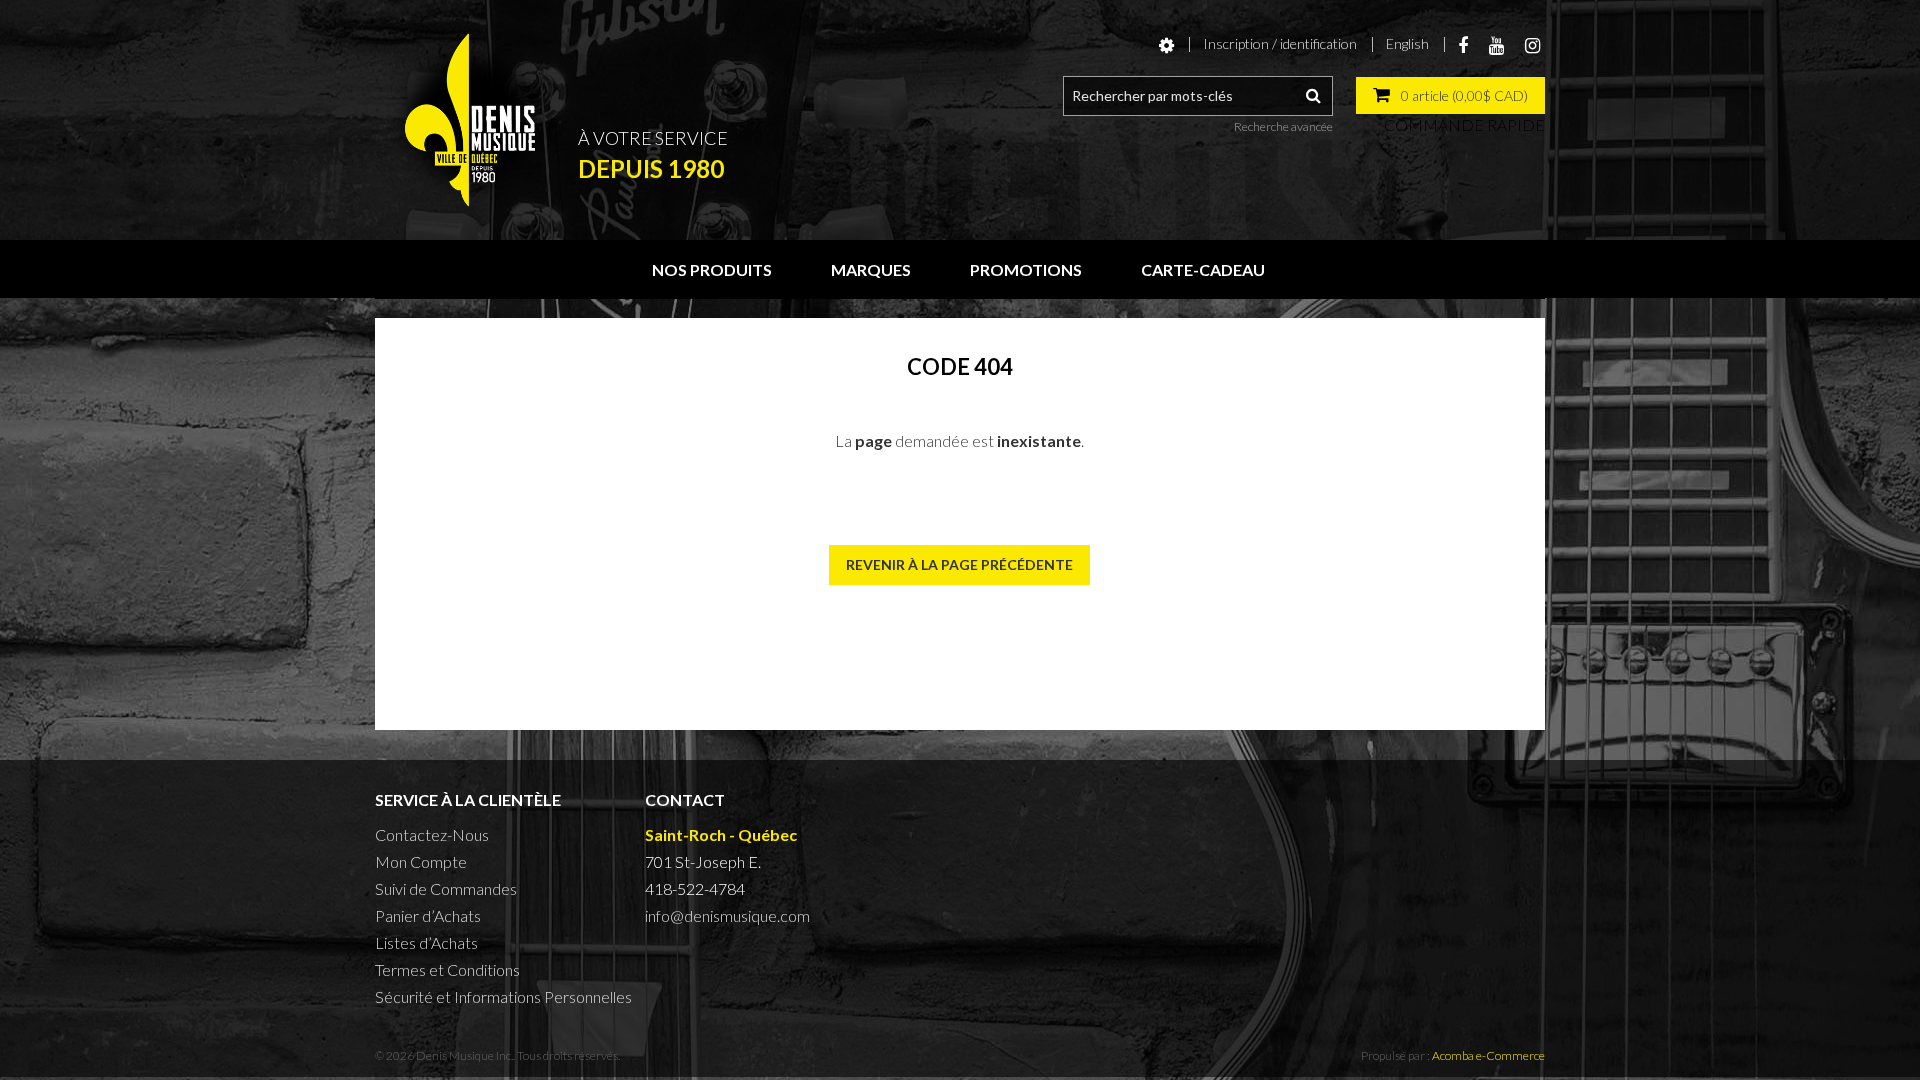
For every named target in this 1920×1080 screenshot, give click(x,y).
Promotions (1026, 269)
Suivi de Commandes (446, 888)
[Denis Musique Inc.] (470, 120)
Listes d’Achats (426, 942)
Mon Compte (421, 861)
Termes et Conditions (447, 969)
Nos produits (712, 269)
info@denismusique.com (727, 915)
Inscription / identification (1280, 43)
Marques (871, 269)
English (1407, 43)
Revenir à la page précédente (959, 564)
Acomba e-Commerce (1488, 1055)
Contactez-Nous (432, 834)
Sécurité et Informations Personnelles (503, 996)
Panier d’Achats (428, 915)
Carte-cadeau (1203, 269)
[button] (1450, 95)
